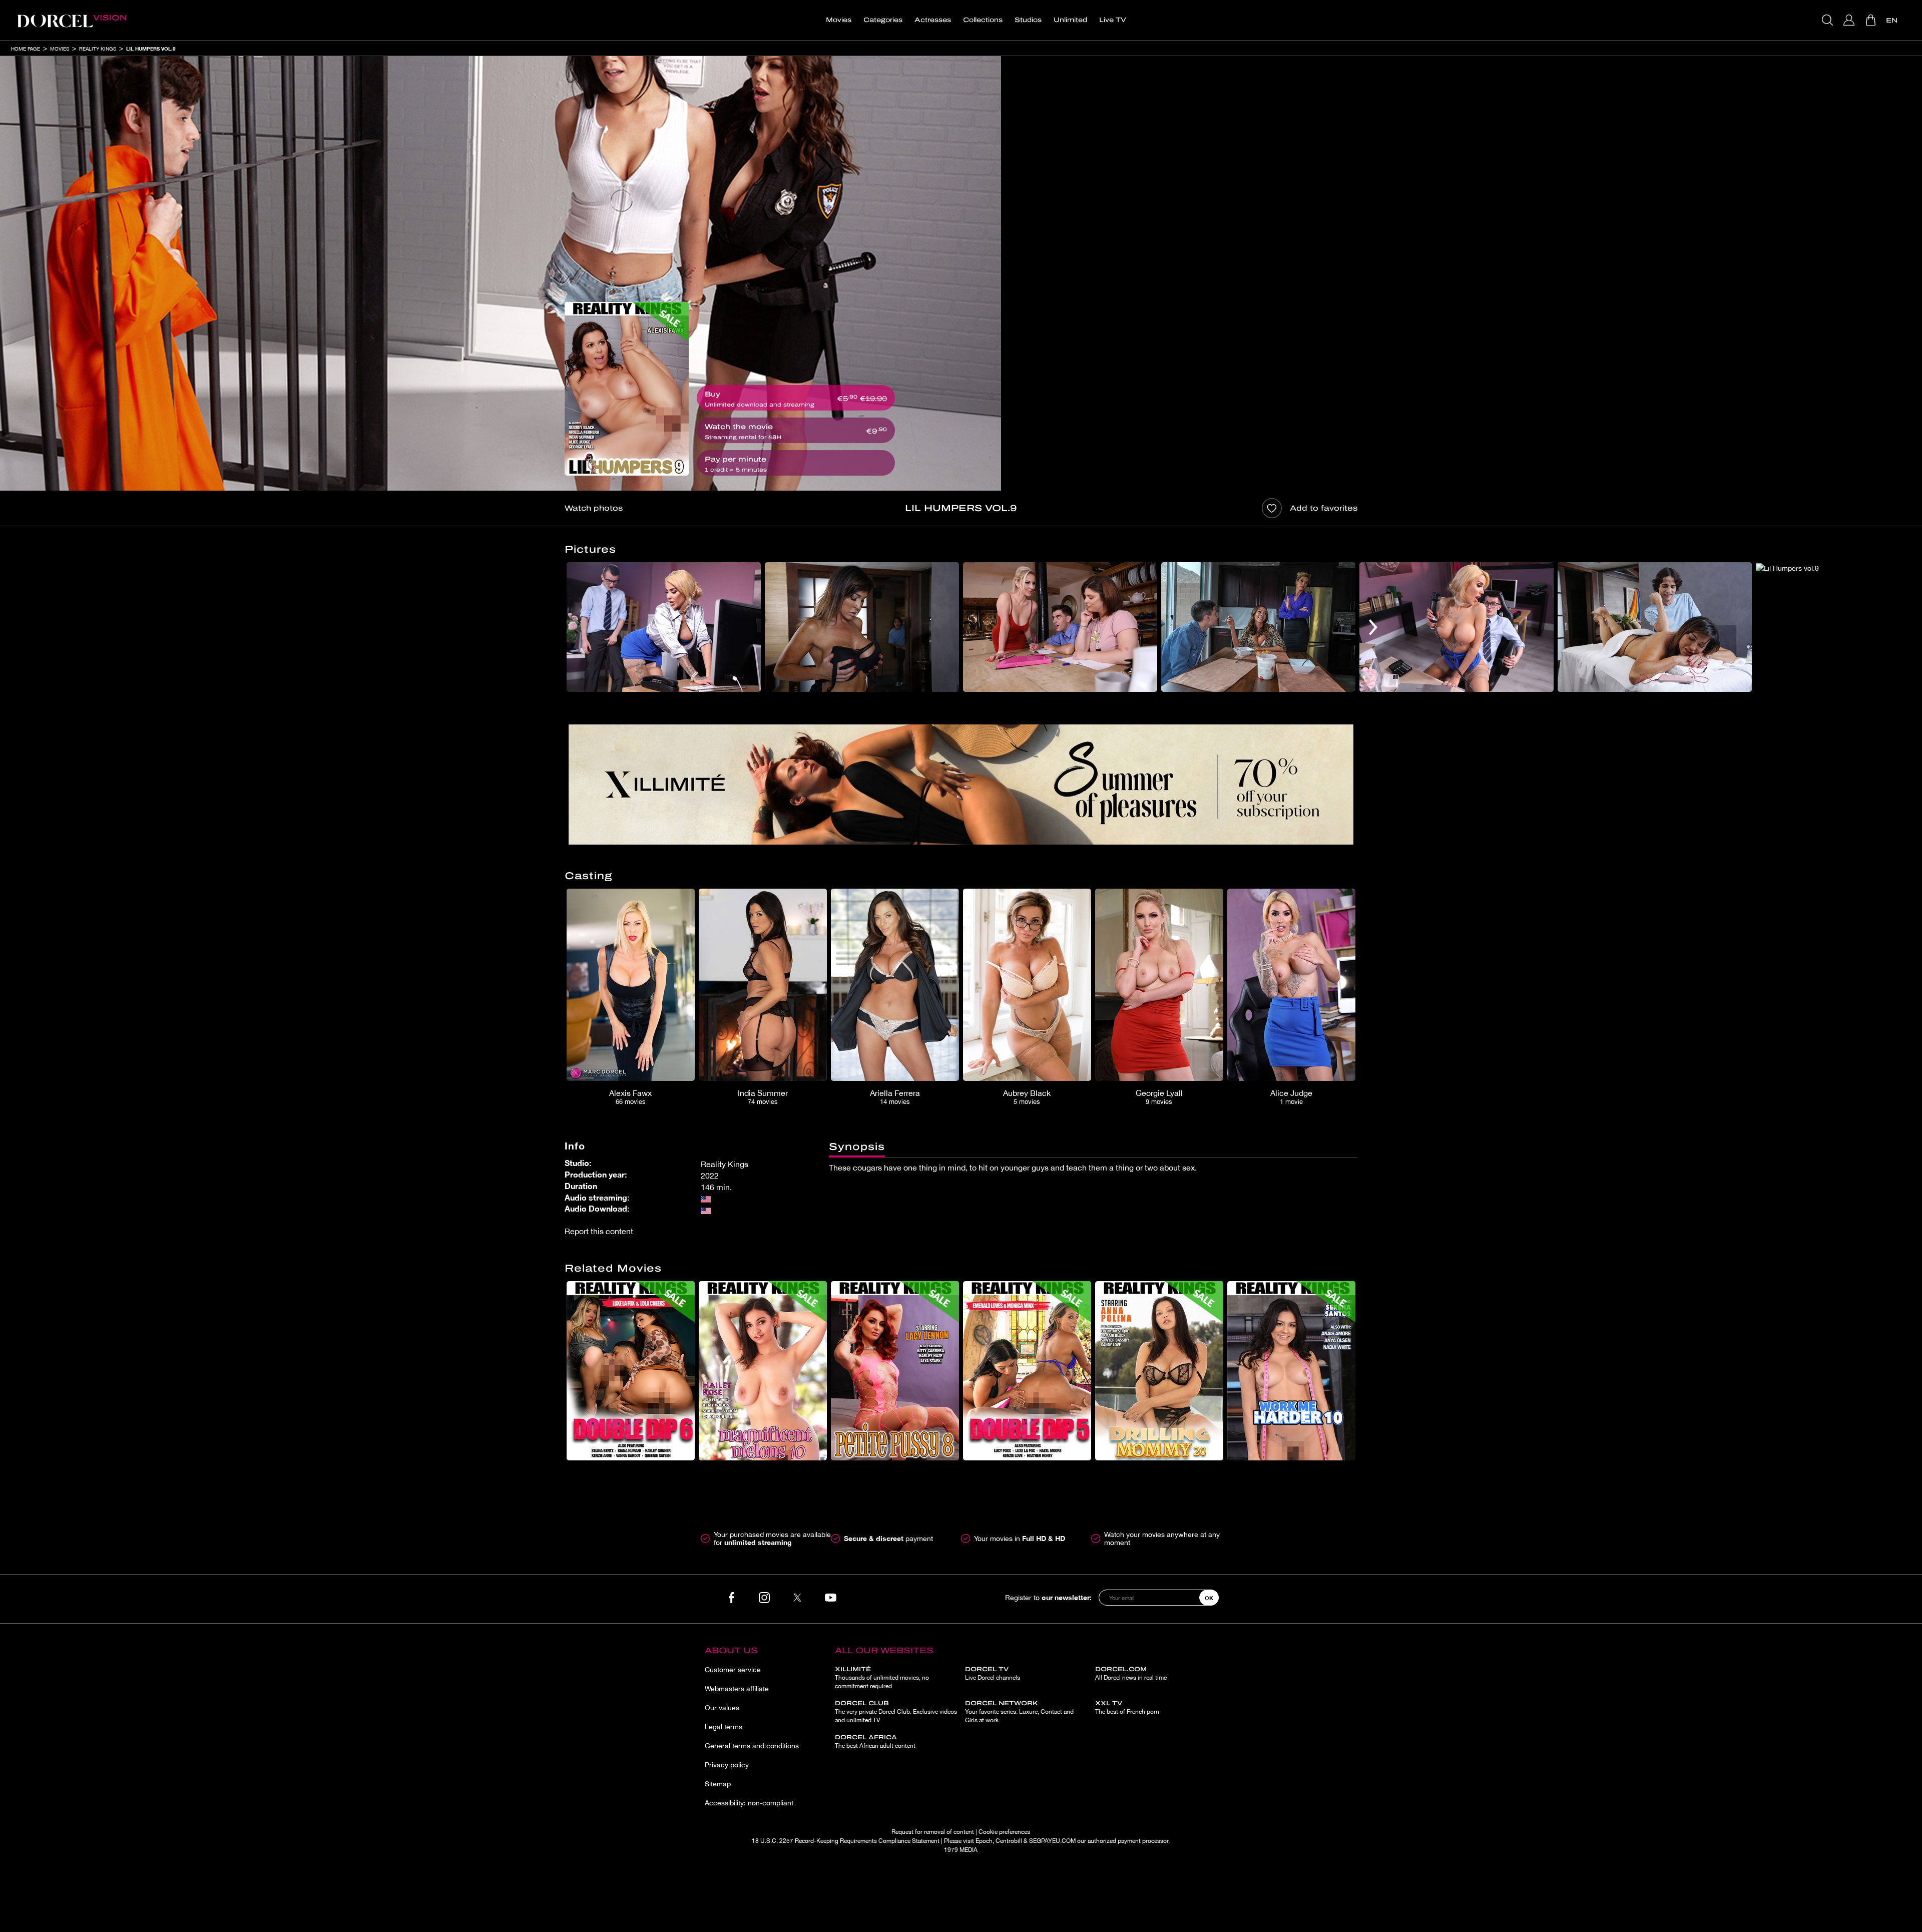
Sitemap (718, 1784)
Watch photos (594, 508)
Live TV (1113, 20)
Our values (722, 1708)
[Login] (1850, 20)
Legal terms (724, 1727)
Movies (839, 20)
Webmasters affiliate (737, 1689)
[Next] (1373, 627)
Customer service (733, 1670)
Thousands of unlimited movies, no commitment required (882, 1678)
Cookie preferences (1004, 1832)
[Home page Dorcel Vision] (72, 20)
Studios (1028, 20)
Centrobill (1009, 1841)
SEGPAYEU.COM (1052, 1841)
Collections (983, 20)
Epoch (984, 1841)
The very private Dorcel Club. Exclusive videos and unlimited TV (896, 1712)
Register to (1048, 1597)
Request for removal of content (933, 1832)
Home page (26, 49)
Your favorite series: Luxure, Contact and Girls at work (1019, 1712)
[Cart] (1872, 20)
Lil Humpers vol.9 (151, 49)
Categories (883, 20)
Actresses (933, 20)
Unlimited (1070, 20)
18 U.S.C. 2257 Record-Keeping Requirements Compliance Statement (846, 1841)
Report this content (599, 1231)
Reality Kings (98, 49)
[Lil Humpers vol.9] (627, 389)
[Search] (1829, 20)
